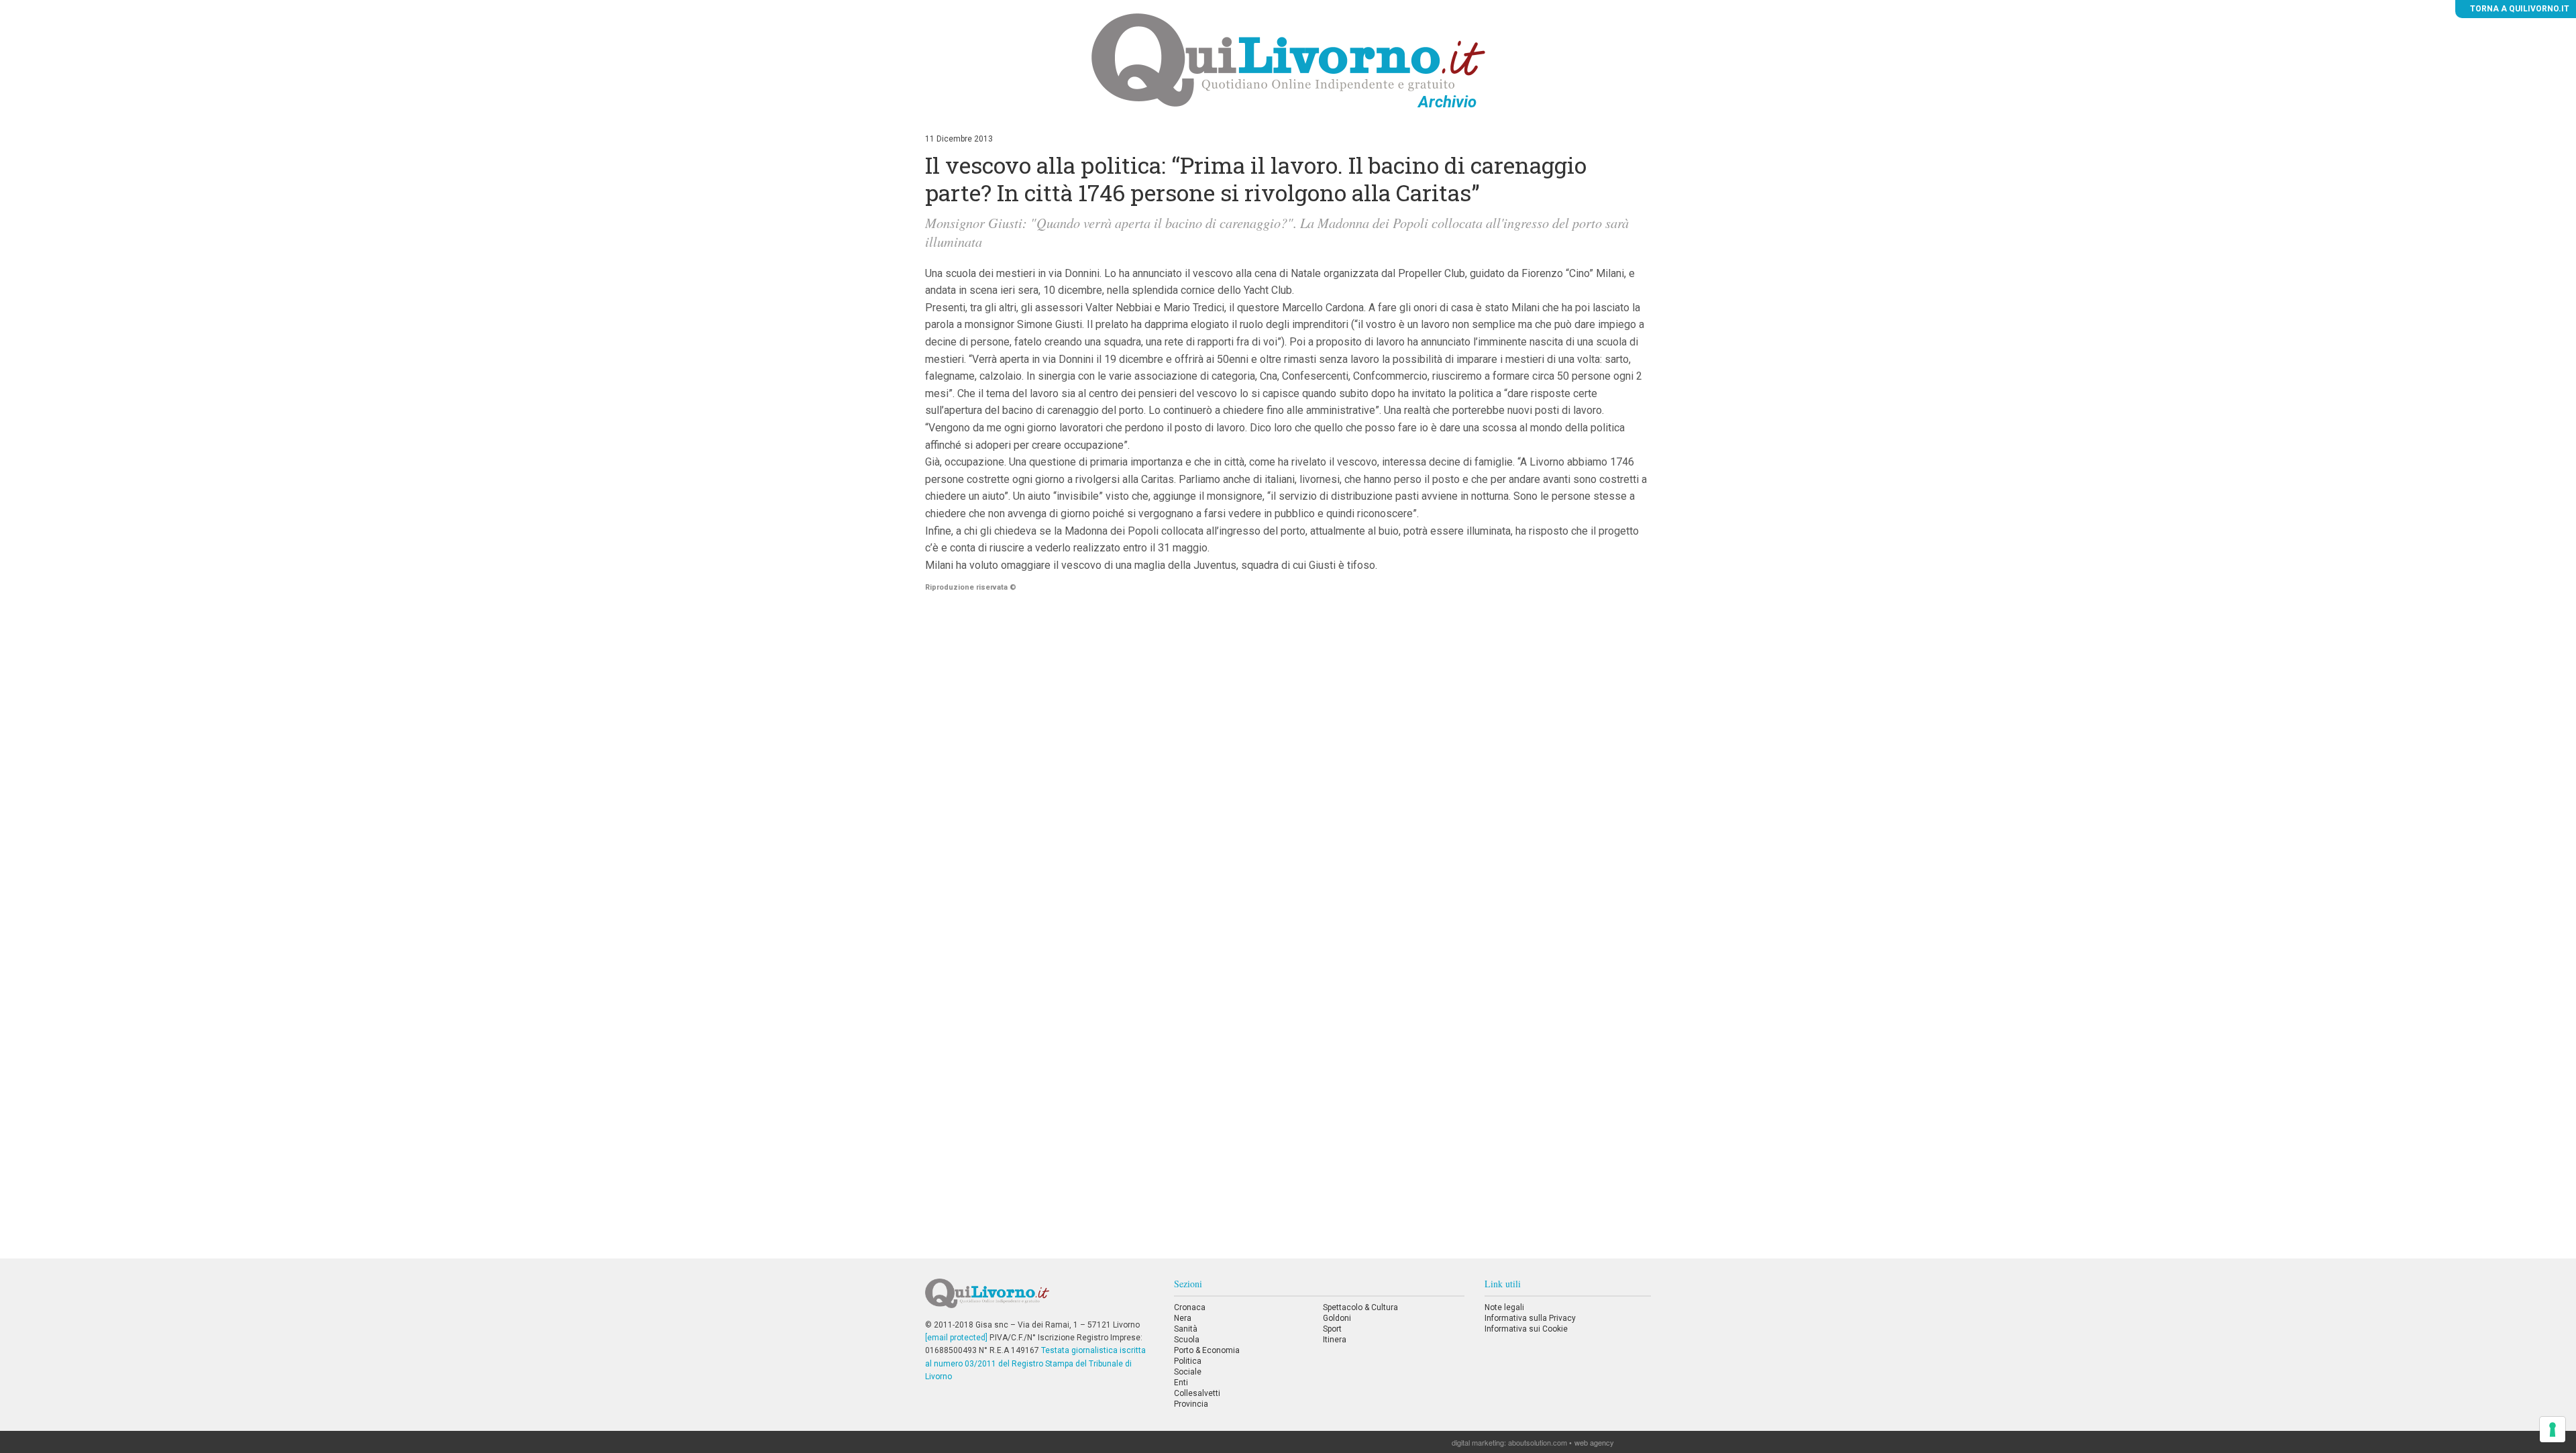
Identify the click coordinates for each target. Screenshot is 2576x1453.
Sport (1332, 1329)
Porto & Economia (1207, 1350)
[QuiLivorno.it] (1039, 1299)
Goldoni (1337, 1318)
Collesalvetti (1197, 1393)
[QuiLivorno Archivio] (1288, 60)
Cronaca (1190, 1307)
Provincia (1191, 1404)
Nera (1183, 1318)
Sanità (1186, 1329)
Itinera (1335, 1340)
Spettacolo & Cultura (1360, 1307)
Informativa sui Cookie (1526, 1329)
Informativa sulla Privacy (1530, 1318)
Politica (1188, 1361)
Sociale (1188, 1372)
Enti (1181, 1383)
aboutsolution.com (1538, 1442)
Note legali (1504, 1307)
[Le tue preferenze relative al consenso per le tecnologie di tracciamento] (2553, 1430)
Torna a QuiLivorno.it (2519, 9)
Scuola (1187, 1340)
